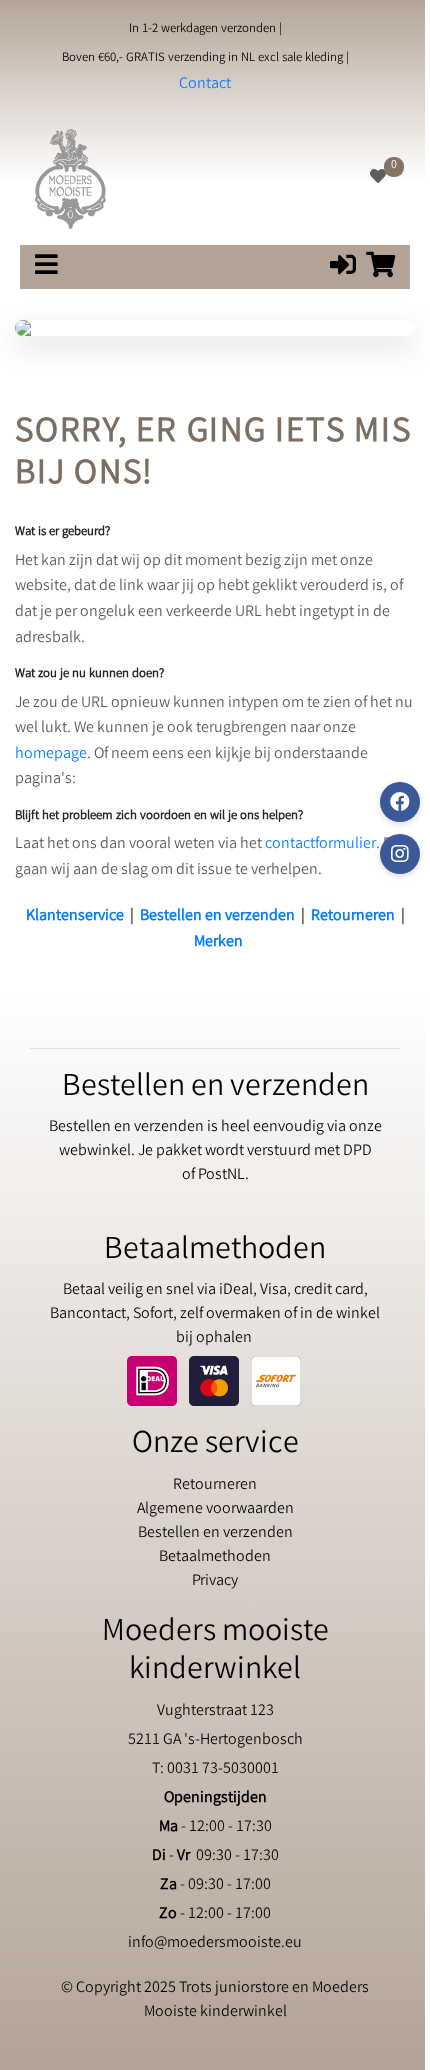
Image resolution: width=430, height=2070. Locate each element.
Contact (205, 84)
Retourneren (353, 916)
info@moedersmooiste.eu (215, 1943)
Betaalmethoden (215, 1557)
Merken (218, 942)
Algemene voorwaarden (215, 1509)
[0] (378, 178)
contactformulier (320, 844)
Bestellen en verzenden (217, 916)
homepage (51, 754)
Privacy (215, 1581)
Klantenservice (75, 916)
